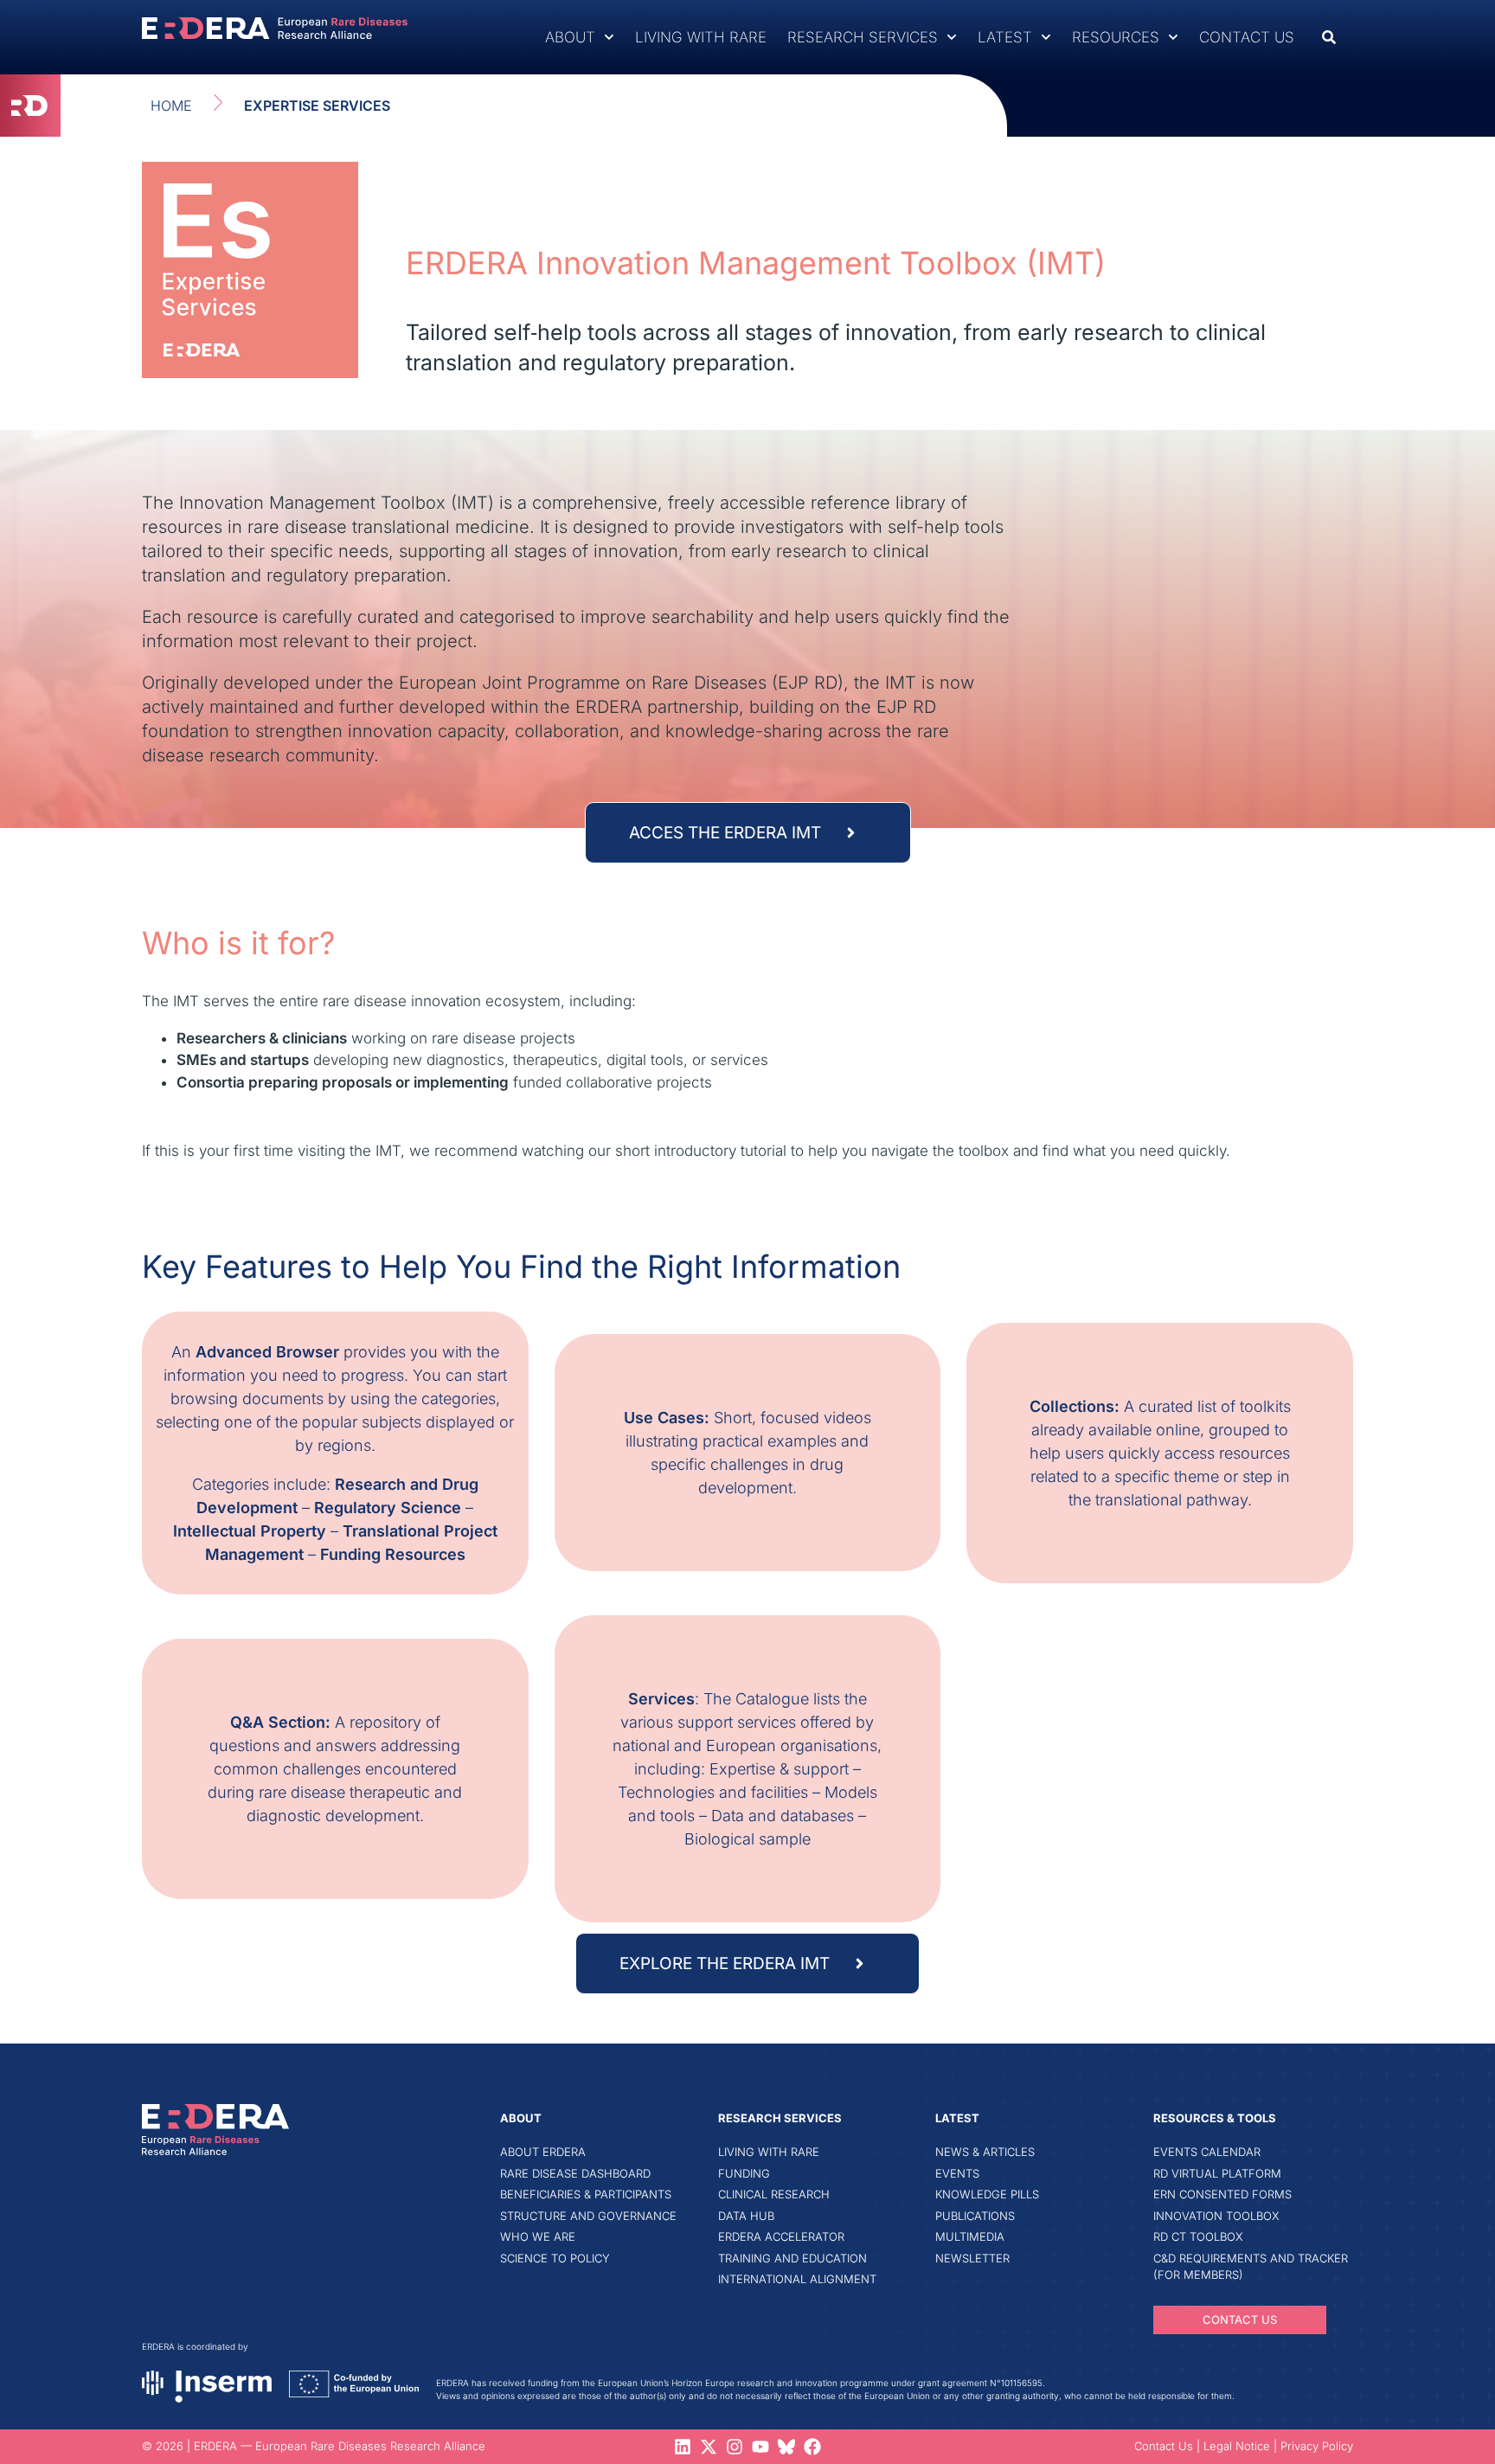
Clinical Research (774, 2194)
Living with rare (701, 37)
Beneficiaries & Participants (586, 2194)
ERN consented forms (1222, 2194)
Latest (1005, 37)
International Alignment (797, 2279)
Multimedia (970, 2236)
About (570, 37)
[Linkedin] (683, 2447)
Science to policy (555, 2258)
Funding (744, 2173)
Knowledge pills (987, 2194)
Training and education (792, 2258)
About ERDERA (543, 2152)
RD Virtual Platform (1217, 2173)
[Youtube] (760, 2447)
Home (171, 106)
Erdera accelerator (781, 2236)
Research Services (863, 37)
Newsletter (972, 2258)
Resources (1116, 37)
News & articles (985, 2152)
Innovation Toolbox (1216, 2216)
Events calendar (1207, 2152)
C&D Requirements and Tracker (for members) (1251, 2267)
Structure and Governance (588, 2216)
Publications (975, 2216)
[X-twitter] (709, 2447)
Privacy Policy (1317, 2446)
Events (957, 2173)
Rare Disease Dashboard (575, 2173)
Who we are (538, 2236)
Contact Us (1247, 37)
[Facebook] (812, 2447)
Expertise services (317, 106)
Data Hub (746, 2216)
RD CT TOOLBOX (1198, 2236)
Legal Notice (1237, 2446)
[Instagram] (735, 2447)
